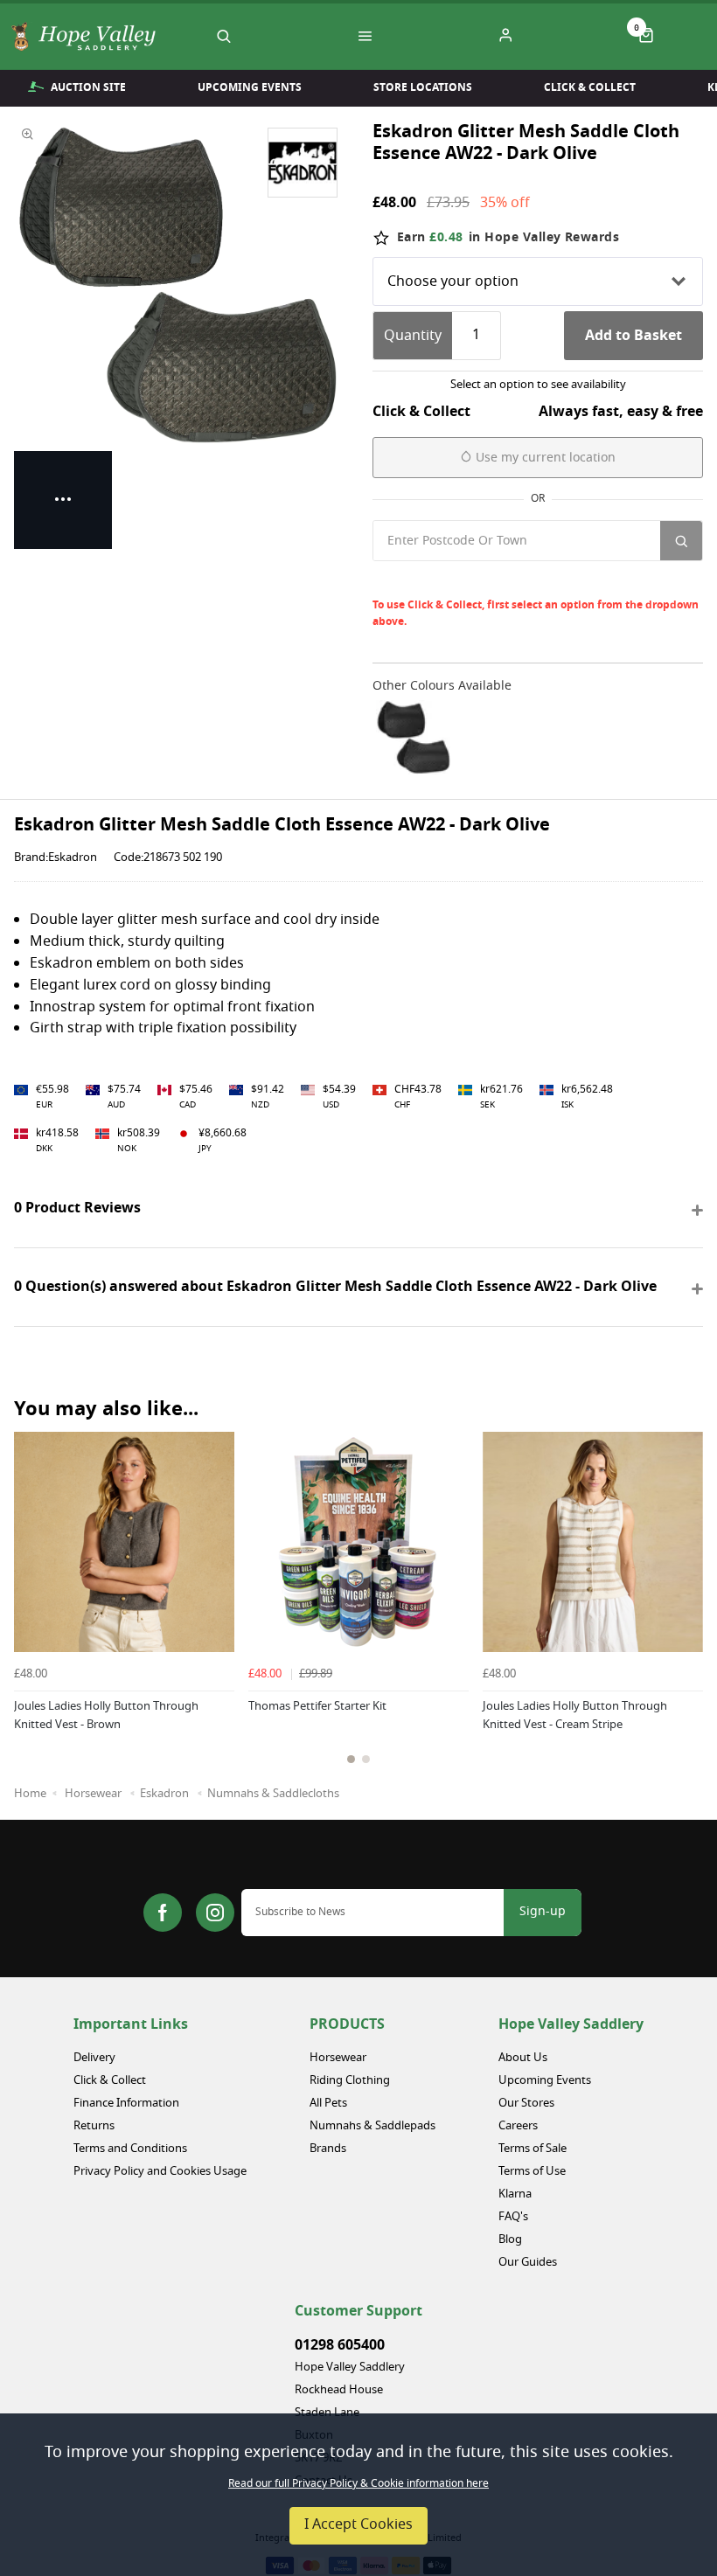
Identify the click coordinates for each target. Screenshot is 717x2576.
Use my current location (544, 458)
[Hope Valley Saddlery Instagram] (215, 1913)
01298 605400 (340, 2345)
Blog (510, 2240)
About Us (523, 2058)
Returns (94, 2126)
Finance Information (126, 2104)
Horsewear (338, 2058)
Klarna (515, 2194)
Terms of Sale (533, 2149)
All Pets (328, 2104)
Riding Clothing (350, 2081)
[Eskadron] (303, 163)
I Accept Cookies (358, 2525)
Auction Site (88, 87)
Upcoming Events (250, 87)
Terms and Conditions (130, 2149)
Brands (328, 2149)
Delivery (94, 2058)
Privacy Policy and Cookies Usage (160, 2172)
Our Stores (526, 2104)
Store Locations (423, 87)
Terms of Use (532, 2172)
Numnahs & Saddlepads (372, 2126)
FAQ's (513, 2217)
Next (687, 1624)
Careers (518, 2126)
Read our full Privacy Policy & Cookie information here (358, 2484)
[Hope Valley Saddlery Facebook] (163, 1913)
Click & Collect (590, 87)
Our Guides (528, 2263)
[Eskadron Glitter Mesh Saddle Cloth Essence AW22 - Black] (413, 737)
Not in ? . (490, 580)
